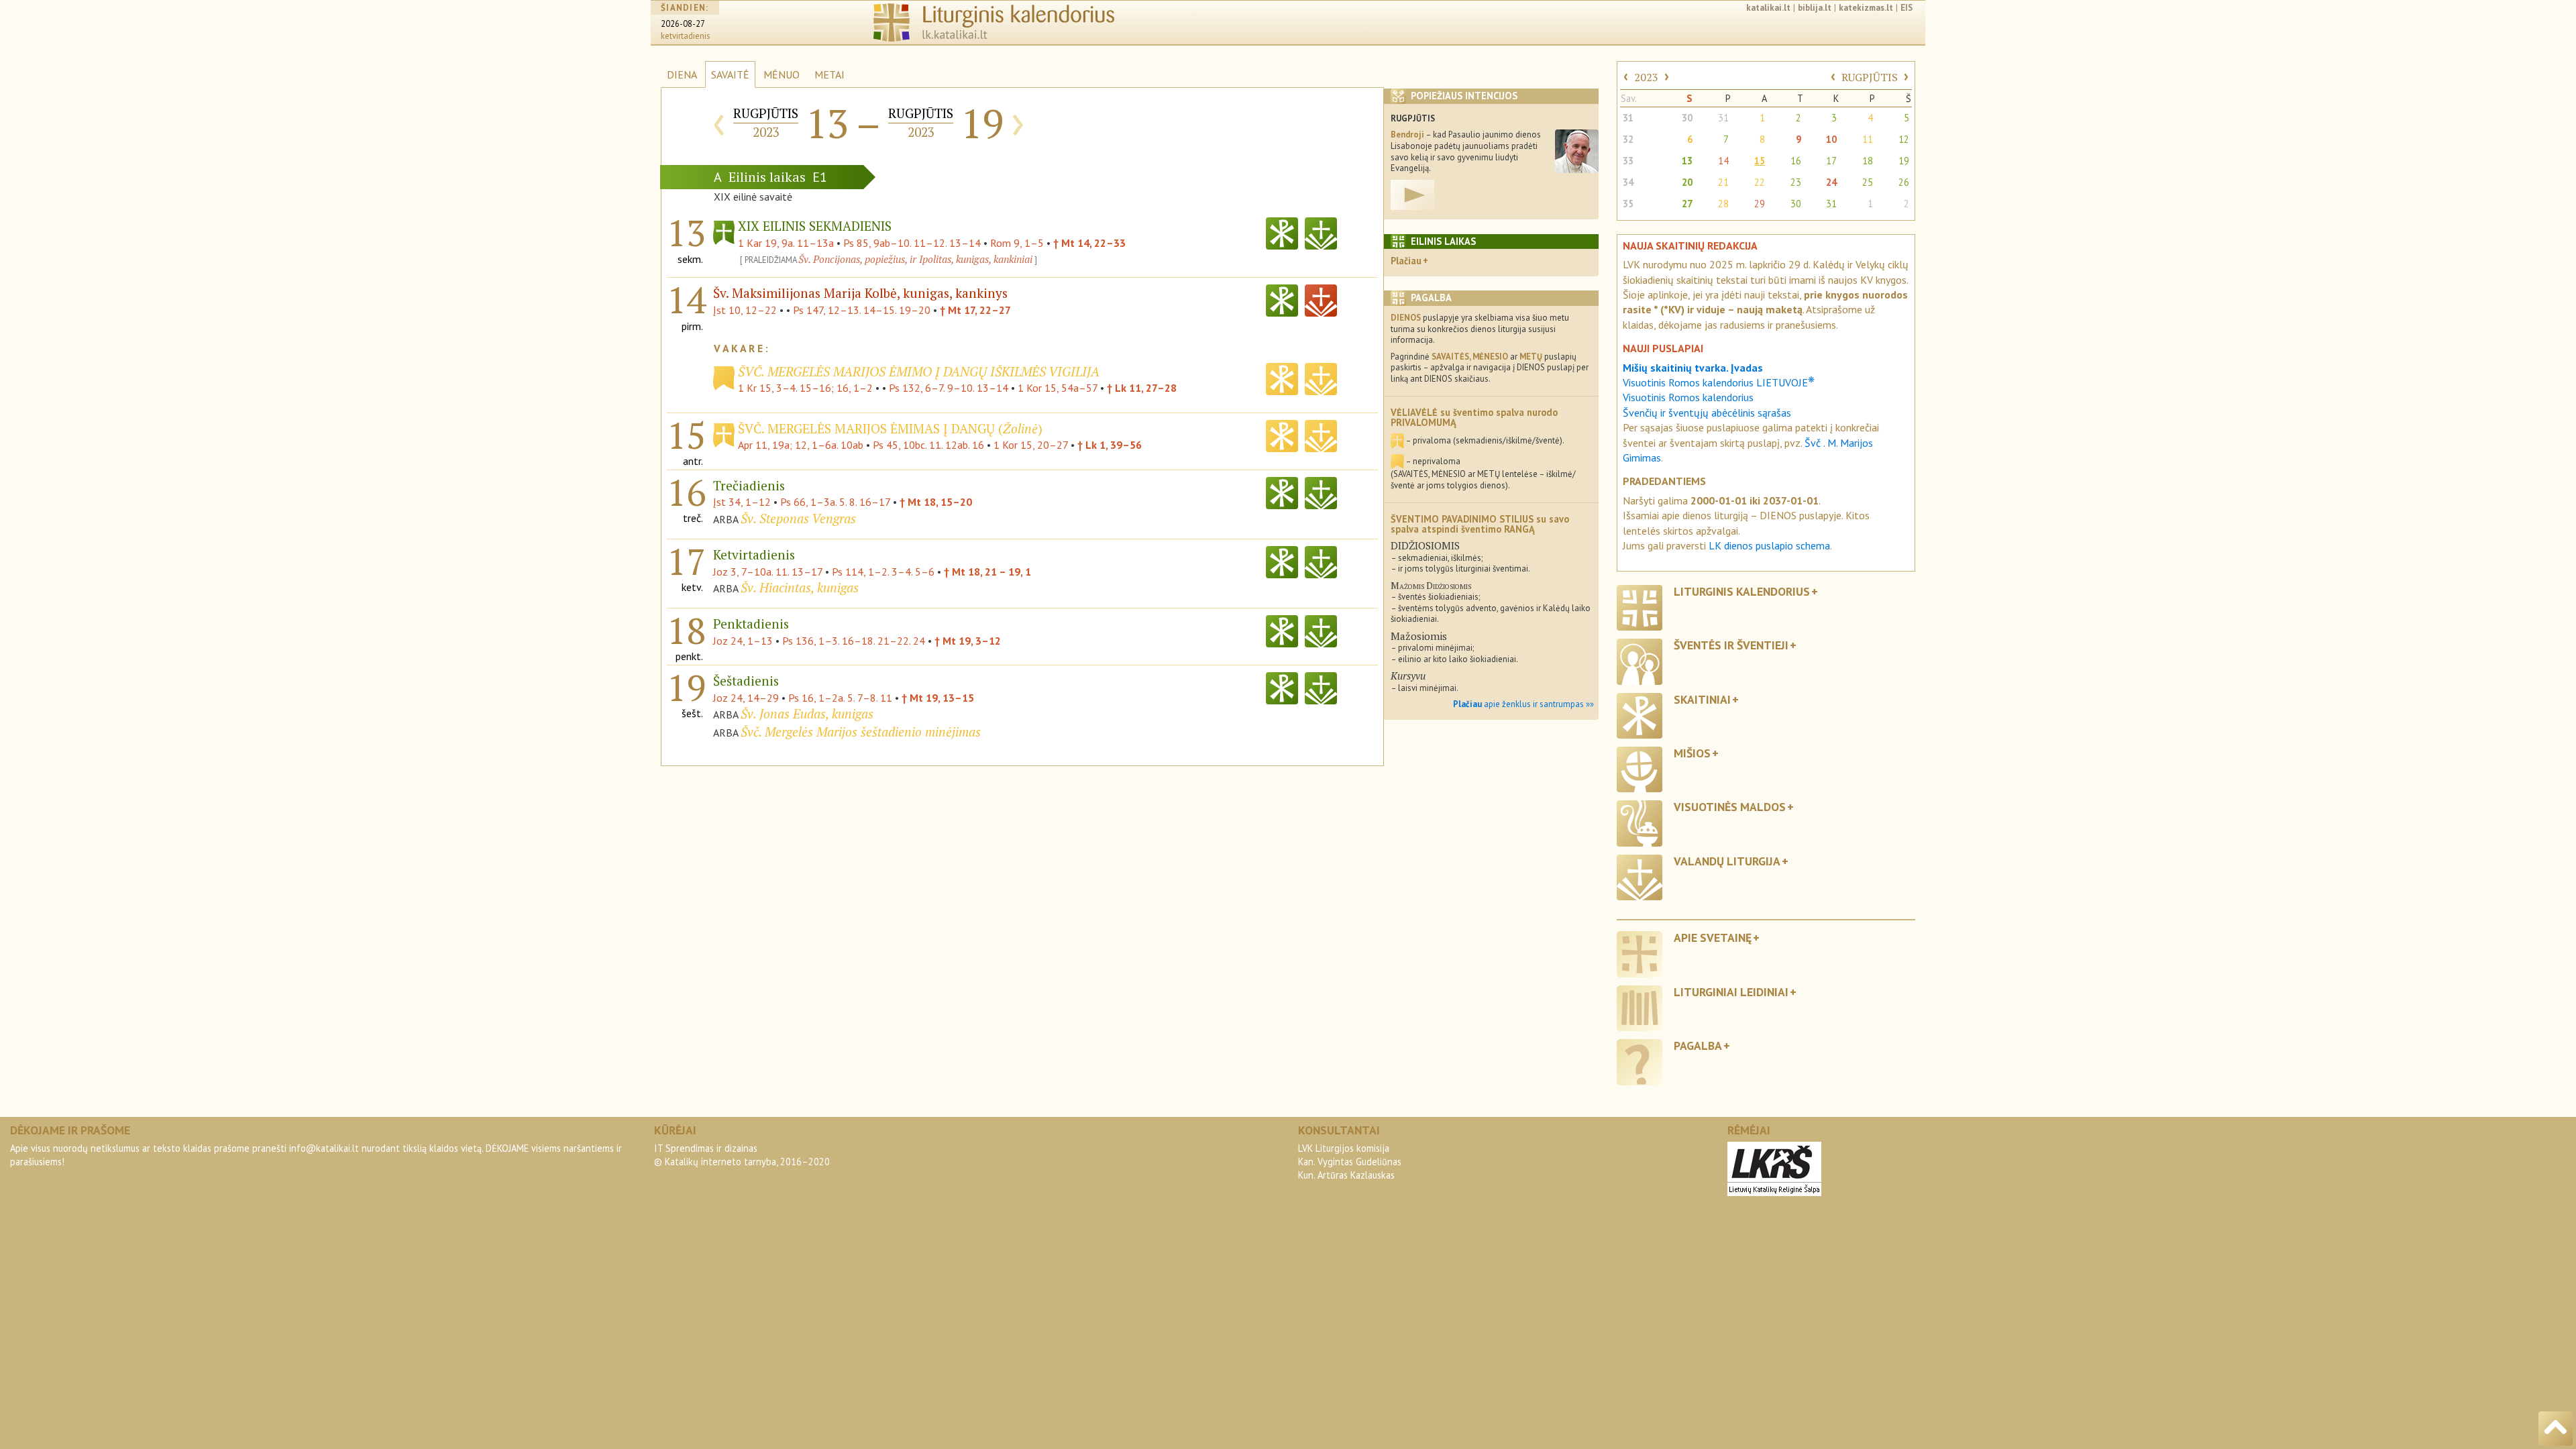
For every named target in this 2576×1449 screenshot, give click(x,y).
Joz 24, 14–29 (746, 698)
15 (1760, 161)
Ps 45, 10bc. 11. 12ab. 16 (928, 445)
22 (1760, 182)
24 (1831, 182)
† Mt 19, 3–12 (968, 641)
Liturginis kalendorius (1742, 591)
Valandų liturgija (1727, 861)
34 (1628, 182)
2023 (1646, 77)
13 (1687, 161)
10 (1831, 139)
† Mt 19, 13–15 (938, 698)
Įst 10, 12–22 (745, 310)
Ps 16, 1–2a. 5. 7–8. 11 (840, 698)
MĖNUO (782, 74)
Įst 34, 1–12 (742, 502)
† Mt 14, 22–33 (1089, 243)
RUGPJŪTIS (1870, 77)
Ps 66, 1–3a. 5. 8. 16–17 (835, 502)
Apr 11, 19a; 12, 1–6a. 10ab (801, 445)
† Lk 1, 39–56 (1110, 445)
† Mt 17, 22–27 (975, 310)
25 (1868, 182)
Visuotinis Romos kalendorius (1688, 397)
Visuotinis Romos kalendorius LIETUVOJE (1719, 382)
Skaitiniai (1702, 699)
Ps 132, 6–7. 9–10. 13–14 (949, 388)
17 (1831, 161)
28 (1723, 204)
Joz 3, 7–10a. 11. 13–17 (768, 572)
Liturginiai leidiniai (1731, 992)
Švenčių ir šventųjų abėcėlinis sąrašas (1707, 413)
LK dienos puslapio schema (1769, 545)
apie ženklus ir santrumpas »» (1523, 704)
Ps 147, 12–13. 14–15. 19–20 (862, 310)
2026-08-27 (683, 24)
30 (1687, 118)
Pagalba (1698, 1045)
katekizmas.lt (1866, 8)
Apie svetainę (1713, 937)
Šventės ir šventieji (1731, 645)
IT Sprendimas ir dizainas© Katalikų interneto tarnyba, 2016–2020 (742, 1155)
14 (1723, 161)
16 (1796, 161)
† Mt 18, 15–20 (936, 502)
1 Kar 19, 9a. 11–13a (786, 243)
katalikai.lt (1768, 8)
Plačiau (1406, 261)
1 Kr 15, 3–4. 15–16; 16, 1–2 (805, 388)
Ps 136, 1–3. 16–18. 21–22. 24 (854, 641)
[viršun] (2556, 1429)
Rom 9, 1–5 (1017, 243)
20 (1687, 182)
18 (1868, 161)
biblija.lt (1815, 8)
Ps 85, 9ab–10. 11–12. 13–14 (912, 243)
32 (1628, 139)
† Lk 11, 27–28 (1142, 388)
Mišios (1692, 753)
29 (1760, 204)
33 (1628, 161)
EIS (1907, 8)
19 (1904, 161)
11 (1868, 139)
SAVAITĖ (730, 74)
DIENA (682, 74)
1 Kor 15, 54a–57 (1058, 388)
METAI (829, 74)
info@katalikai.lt (324, 1148)
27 (1687, 204)
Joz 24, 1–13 (743, 641)
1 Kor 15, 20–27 (1031, 445)
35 (1628, 204)
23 (1796, 182)
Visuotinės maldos (1730, 807)
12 (1904, 139)
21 (1723, 182)
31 (1628, 118)
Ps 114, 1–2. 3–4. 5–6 (883, 572)
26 (1904, 182)
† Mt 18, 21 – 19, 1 (987, 572)
